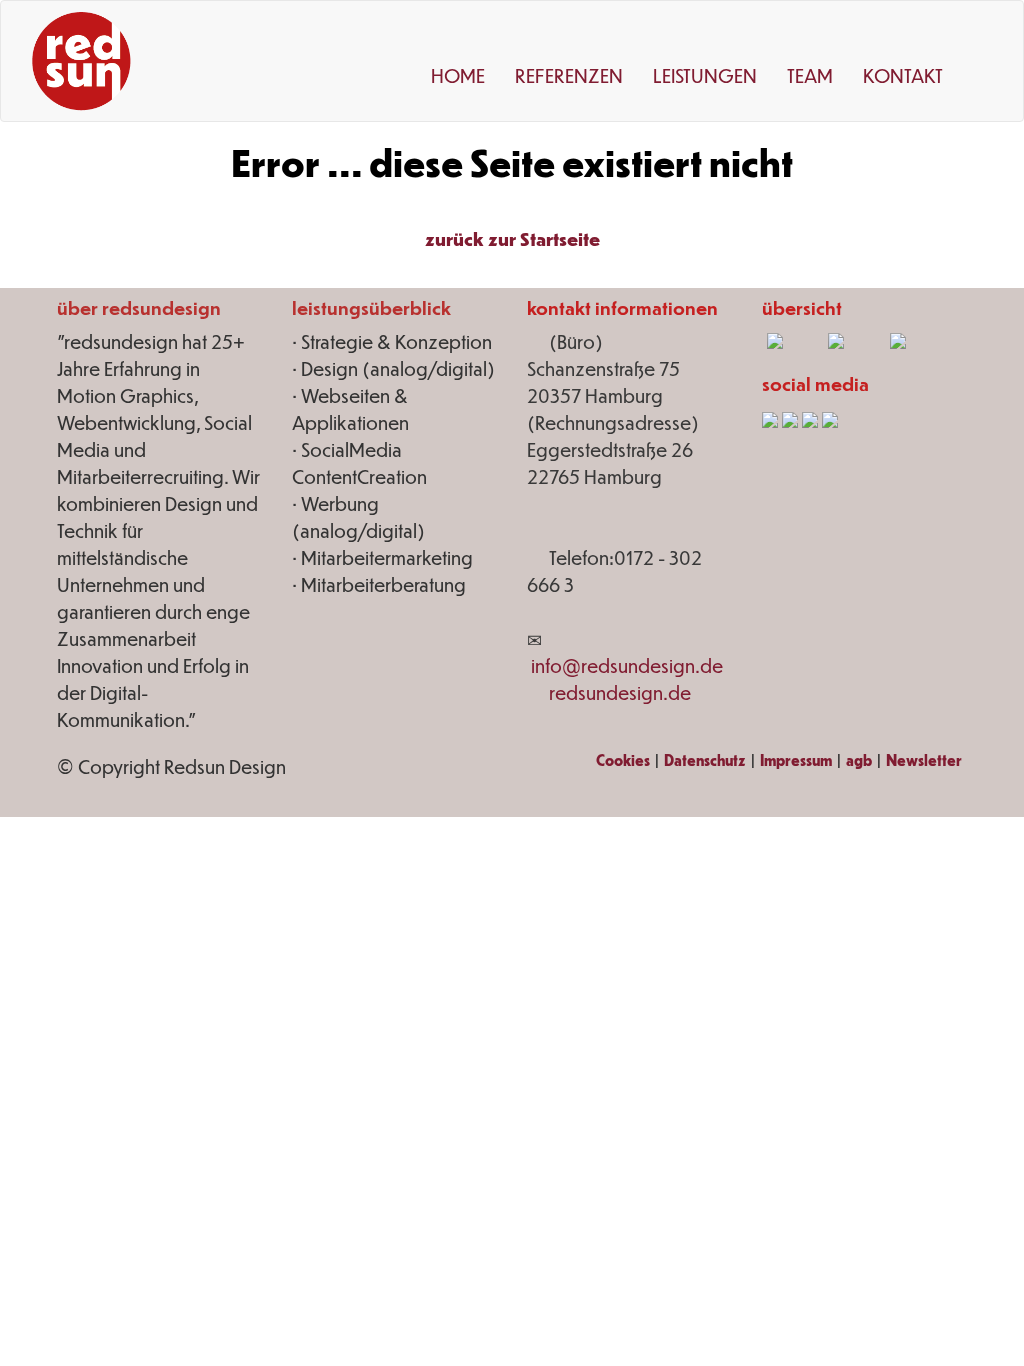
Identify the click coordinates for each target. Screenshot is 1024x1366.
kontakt (903, 75)
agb (859, 760)
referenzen (569, 75)
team (810, 75)
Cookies (623, 760)
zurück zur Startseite (512, 238)
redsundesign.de (620, 692)
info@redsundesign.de (627, 665)
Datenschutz (705, 760)
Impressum (796, 760)
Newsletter (924, 760)
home (458, 75)
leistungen (705, 75)
